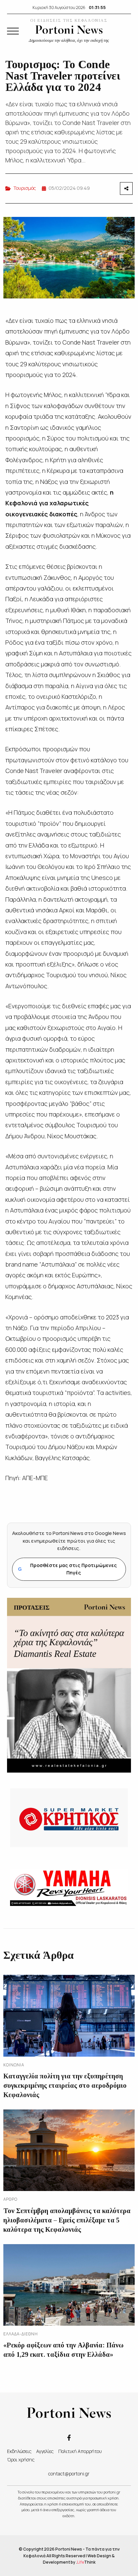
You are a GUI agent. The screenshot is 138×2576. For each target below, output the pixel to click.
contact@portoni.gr (69, 2474)
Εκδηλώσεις (19, 2451)
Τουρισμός (25, 188)
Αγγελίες (45, 2451)
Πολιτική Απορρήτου (80, 2451)
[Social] (69, 2437)
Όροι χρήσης (21, 2460)
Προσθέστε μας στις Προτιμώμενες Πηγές (67, 1569)
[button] (13, 31)
